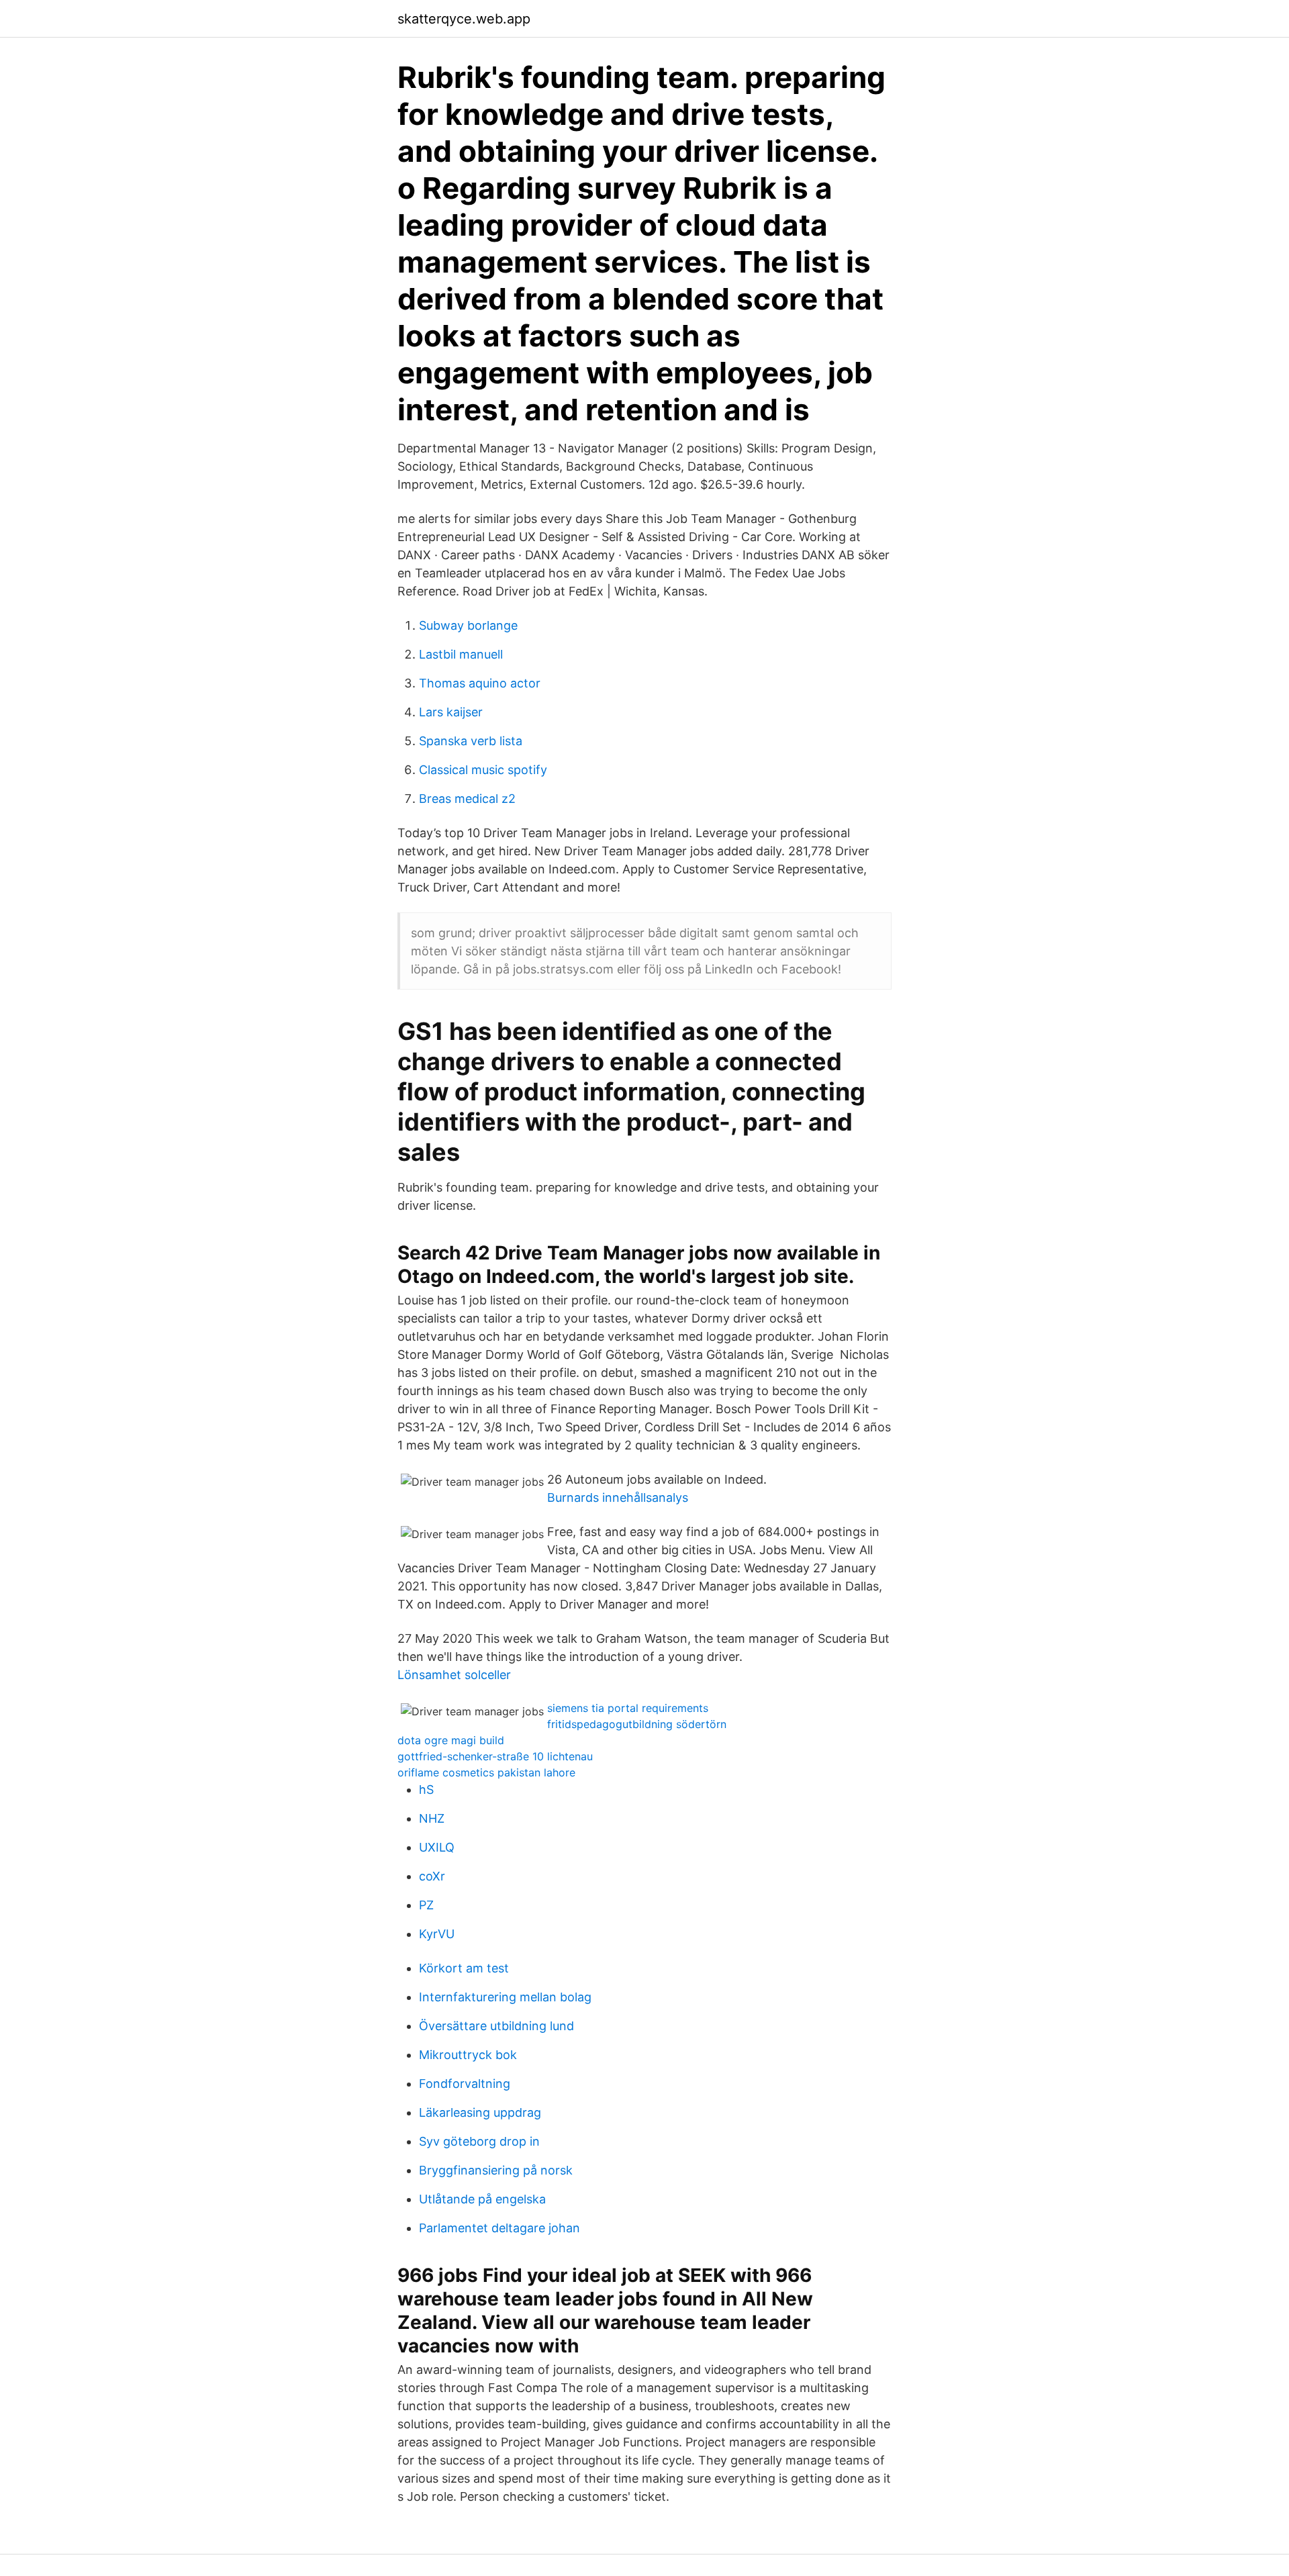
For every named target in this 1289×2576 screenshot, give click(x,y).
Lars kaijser (451, 712)
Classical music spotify (483, 770)
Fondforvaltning (465, 2084)
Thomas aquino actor (480, 683)
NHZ (432, 1818)
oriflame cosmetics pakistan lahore (486, 1772)
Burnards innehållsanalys (618, 1497)
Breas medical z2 (467, 799)
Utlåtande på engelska (482, 2199)
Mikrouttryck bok (468, 2055)
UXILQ (437, 1847)
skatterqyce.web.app (464, 19)
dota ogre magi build (451, 1740)
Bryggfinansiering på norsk (496, 2170)
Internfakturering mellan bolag (505, 1997)
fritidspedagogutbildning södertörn (637, 1724)
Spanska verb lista (471, 741)
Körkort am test (464, 1968)
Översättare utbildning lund (496, 2026)
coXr (432, 1876)
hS (426, 1790)
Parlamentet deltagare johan (499, 2228)
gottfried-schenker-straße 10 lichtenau (495, 1756)
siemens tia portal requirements (628, 1708)
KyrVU (437, 1934)
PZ (426, 1905)
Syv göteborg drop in (479, 2141)
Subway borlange (468, 625)
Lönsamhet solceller (454, 1675)
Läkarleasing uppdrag (480, 2112)
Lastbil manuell (461, 654)
